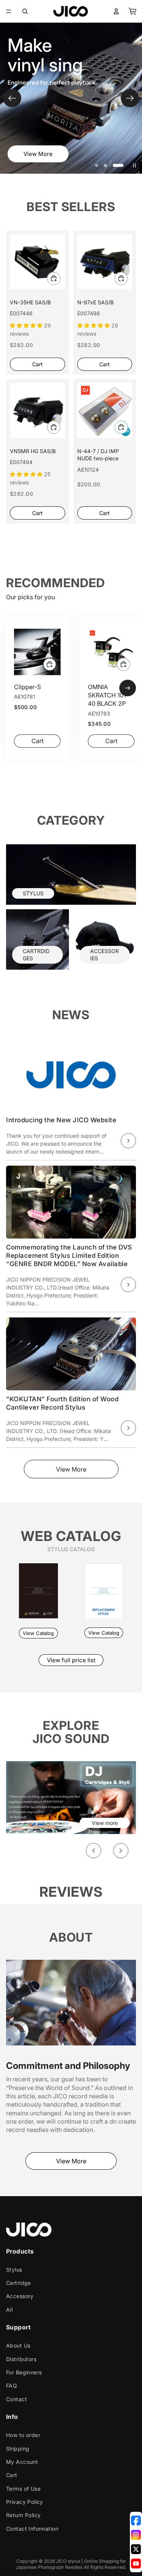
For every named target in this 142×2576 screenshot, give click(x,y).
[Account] (116, 11)
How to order (23, 2435)
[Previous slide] (12, 98)
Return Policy (23, 2515)
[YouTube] (136, 2564)
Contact (16, 2399)
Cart (12, 2475)
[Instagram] (136, 2535)
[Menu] (9, 11)
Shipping (18, 2449)
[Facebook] (136, 2520)
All (9, 2310)
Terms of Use (23, 2489)
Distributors (21, 2359)
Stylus (14, 2270)
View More (38, 154)
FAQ (12, 2386)
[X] (136, 2549)
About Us (18, 2345)
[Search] (25, 11)
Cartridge (19, 2283)
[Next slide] (130, 98)
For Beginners (24, 2372)
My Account (22, 2462)
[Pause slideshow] (134, 165)
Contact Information (32, 2529)
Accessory (20, 2296)
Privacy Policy (25, 2502)
